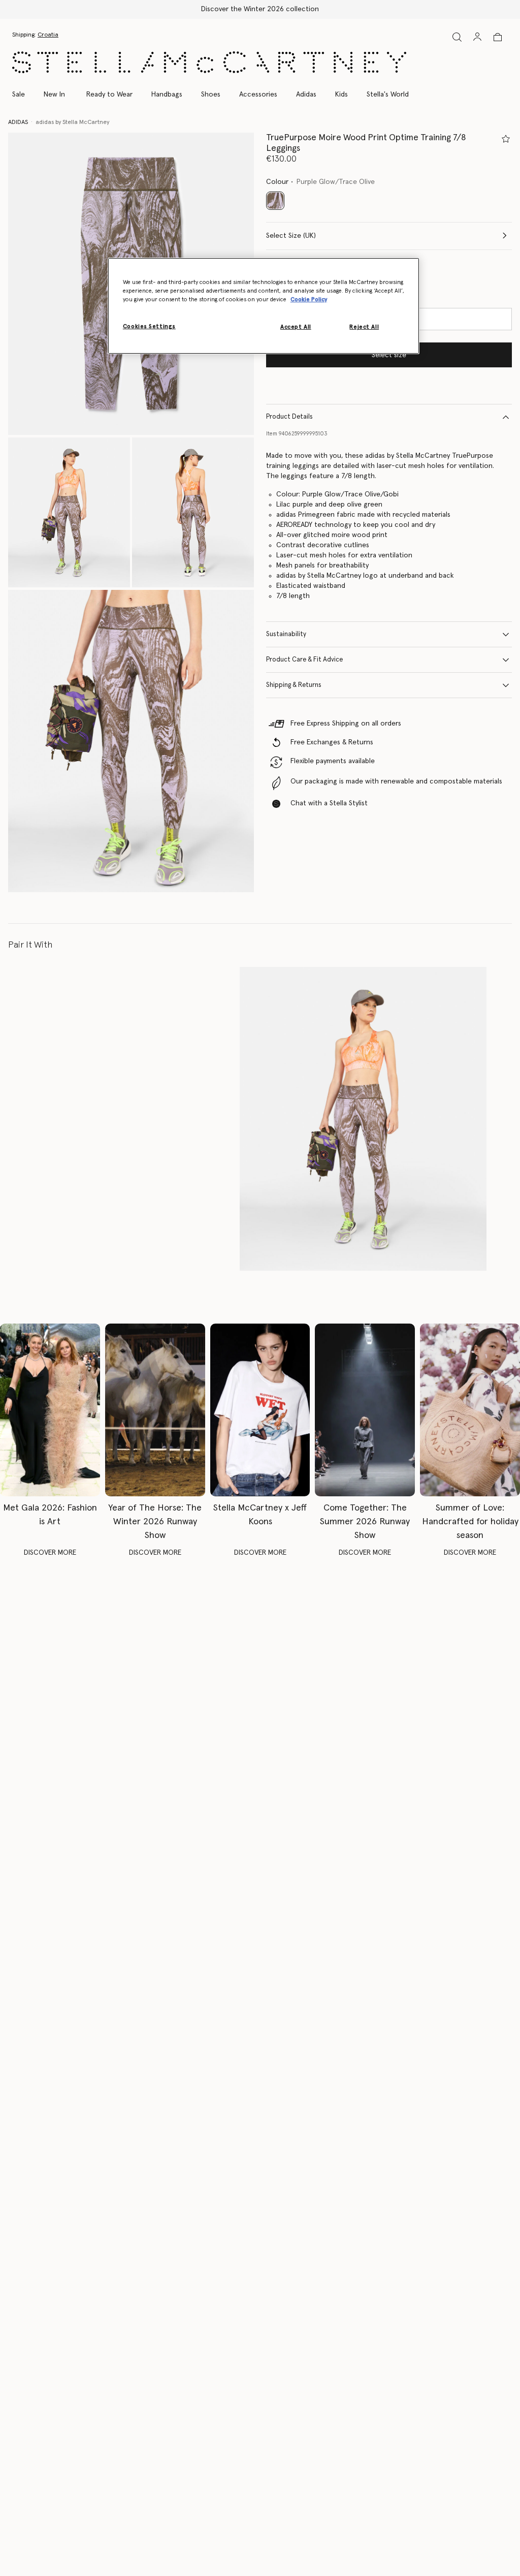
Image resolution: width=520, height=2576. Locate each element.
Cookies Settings (149, 326)
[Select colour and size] (506, 139)
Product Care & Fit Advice (304, 660)
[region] (264, 306)
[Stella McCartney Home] (209, 62)
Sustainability (286, 634)
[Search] (457, 37)
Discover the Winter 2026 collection (260, 9)
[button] (69, 512)
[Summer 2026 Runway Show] (365, 1410)
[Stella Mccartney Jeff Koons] (260, 1410)
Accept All (296, 327)
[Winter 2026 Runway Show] (155, 1410)
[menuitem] (54, 95)
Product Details (289, 417)
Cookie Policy (309, 300)
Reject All (364, 327)
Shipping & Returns (294, 685)
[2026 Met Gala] (50, 1410)
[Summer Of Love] (470, 1410)
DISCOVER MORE (50, 1553)
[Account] (477, 37)
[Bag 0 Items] (498, 37)
